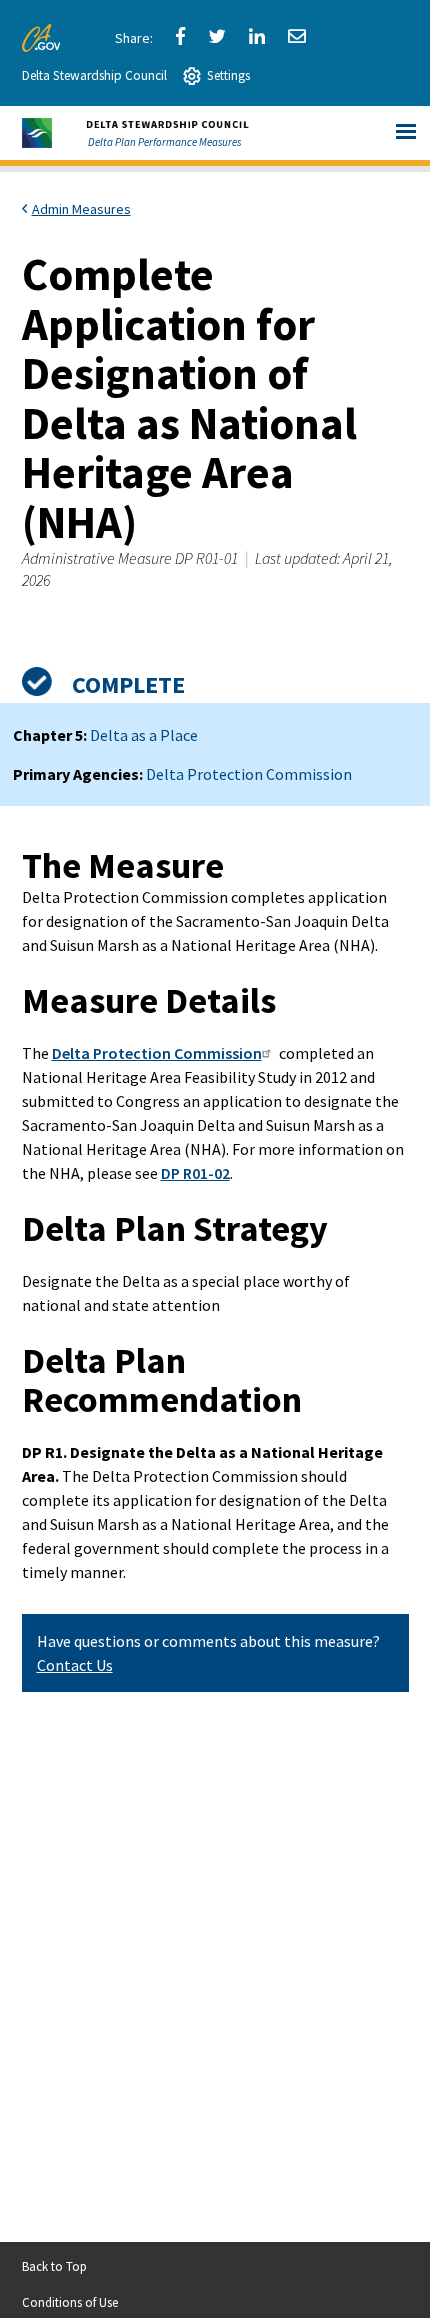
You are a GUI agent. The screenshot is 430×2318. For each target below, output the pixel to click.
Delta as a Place (144, 735)
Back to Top (54, 2266)
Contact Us (75, 1665)
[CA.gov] (44, 38)
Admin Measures (81, 209)
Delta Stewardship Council (94, 75)
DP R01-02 (195, 1173)
